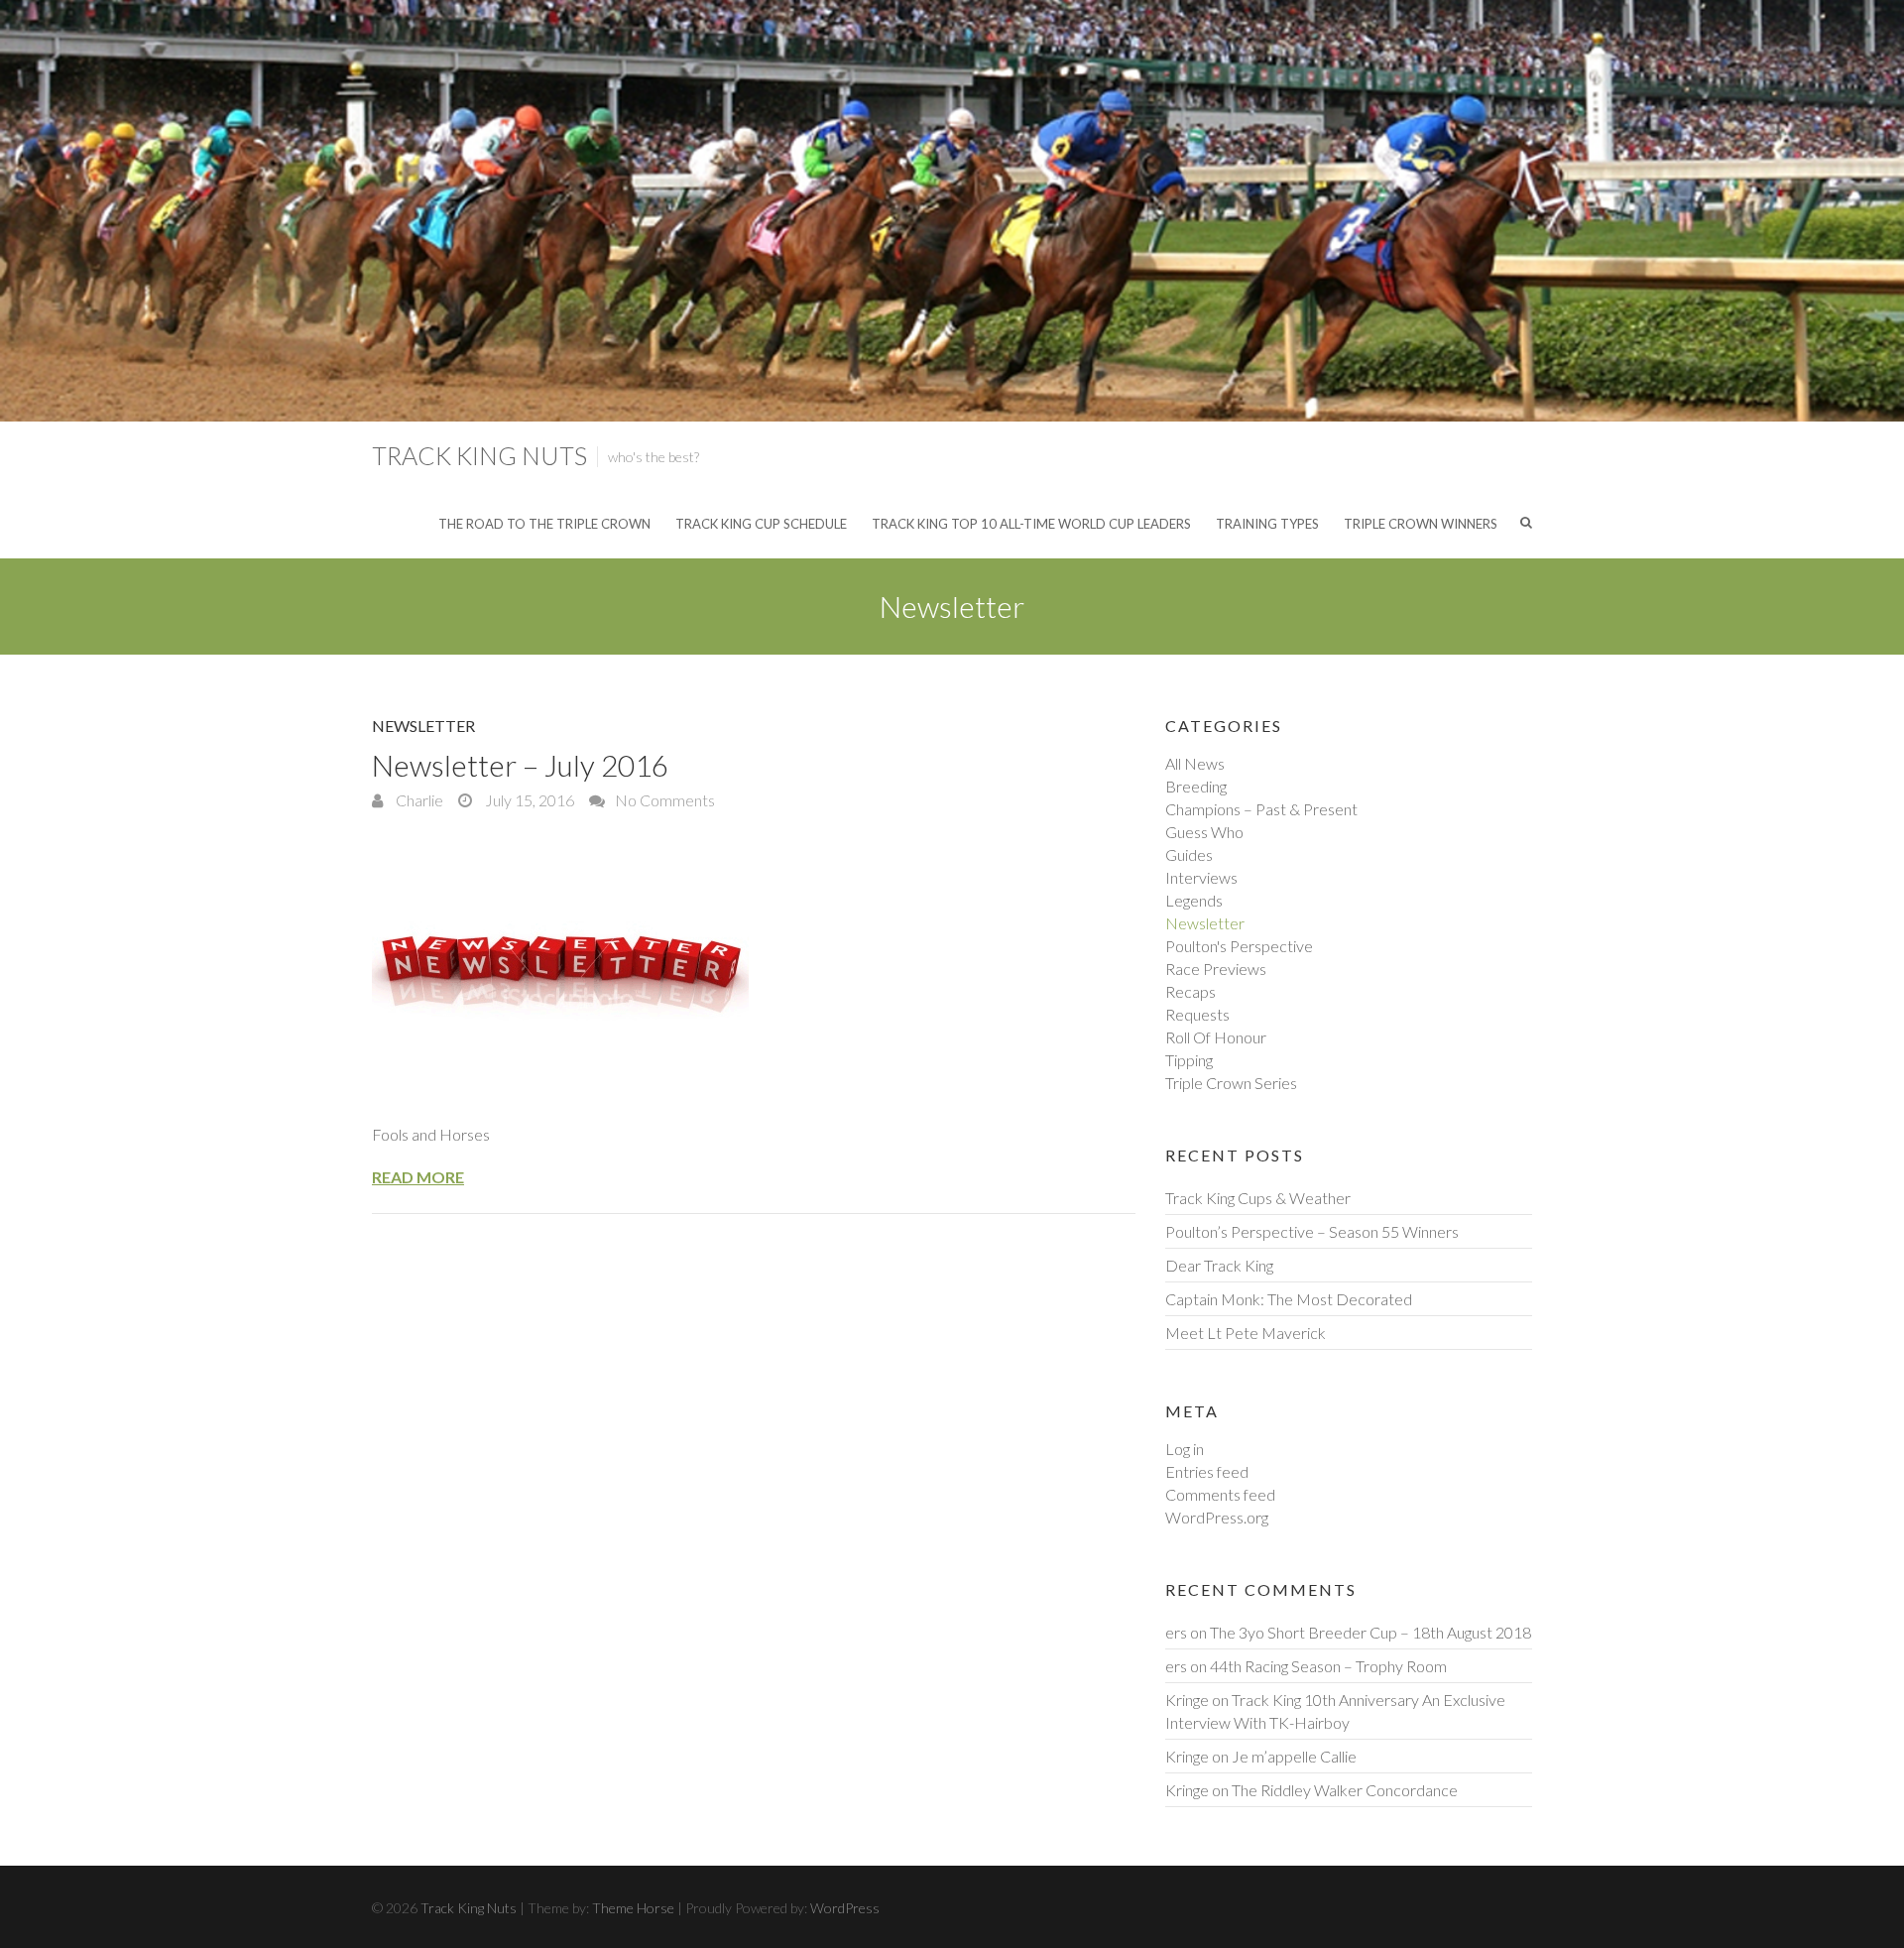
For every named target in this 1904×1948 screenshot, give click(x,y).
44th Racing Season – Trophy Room (1328, 1666)
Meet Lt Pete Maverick (1246, 1333)
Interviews (1201, 877)
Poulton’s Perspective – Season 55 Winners (1312, 1231)
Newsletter (423, 726)
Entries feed (1207, 1471)
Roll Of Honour (1216, 1037)
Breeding (1196, 786)
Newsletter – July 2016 (520, 765)
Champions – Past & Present (1261, 809)
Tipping (1189, 1060)
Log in (1185, 1449)
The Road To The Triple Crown (544, 524)
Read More (418, 1177)
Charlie (418, 800)
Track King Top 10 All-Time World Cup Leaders (1031, 524)
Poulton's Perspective (1239, 946)
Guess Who (1204, 832)
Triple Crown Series (1231, 1083)
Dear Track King (1219, 1265)
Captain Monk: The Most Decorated (1289, 1299)
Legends (1194, 900)
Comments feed (1220, 1494)
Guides (1189, 854)
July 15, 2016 (528, 800)
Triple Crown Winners (1421, 524)
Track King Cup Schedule (761, 524)
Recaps (1190, 991)
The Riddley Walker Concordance (1345, 1790)
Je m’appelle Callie (1294, 1756)
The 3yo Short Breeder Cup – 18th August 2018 (1370, 1632)
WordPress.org (1217, 1517)
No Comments (665, 800)
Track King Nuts (479, 455)
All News (1195, 763)
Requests (1197, 1014)
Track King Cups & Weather (1258, 1198)
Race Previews (1216, 969)
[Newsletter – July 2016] (754, 968)
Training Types (1267, 524)
